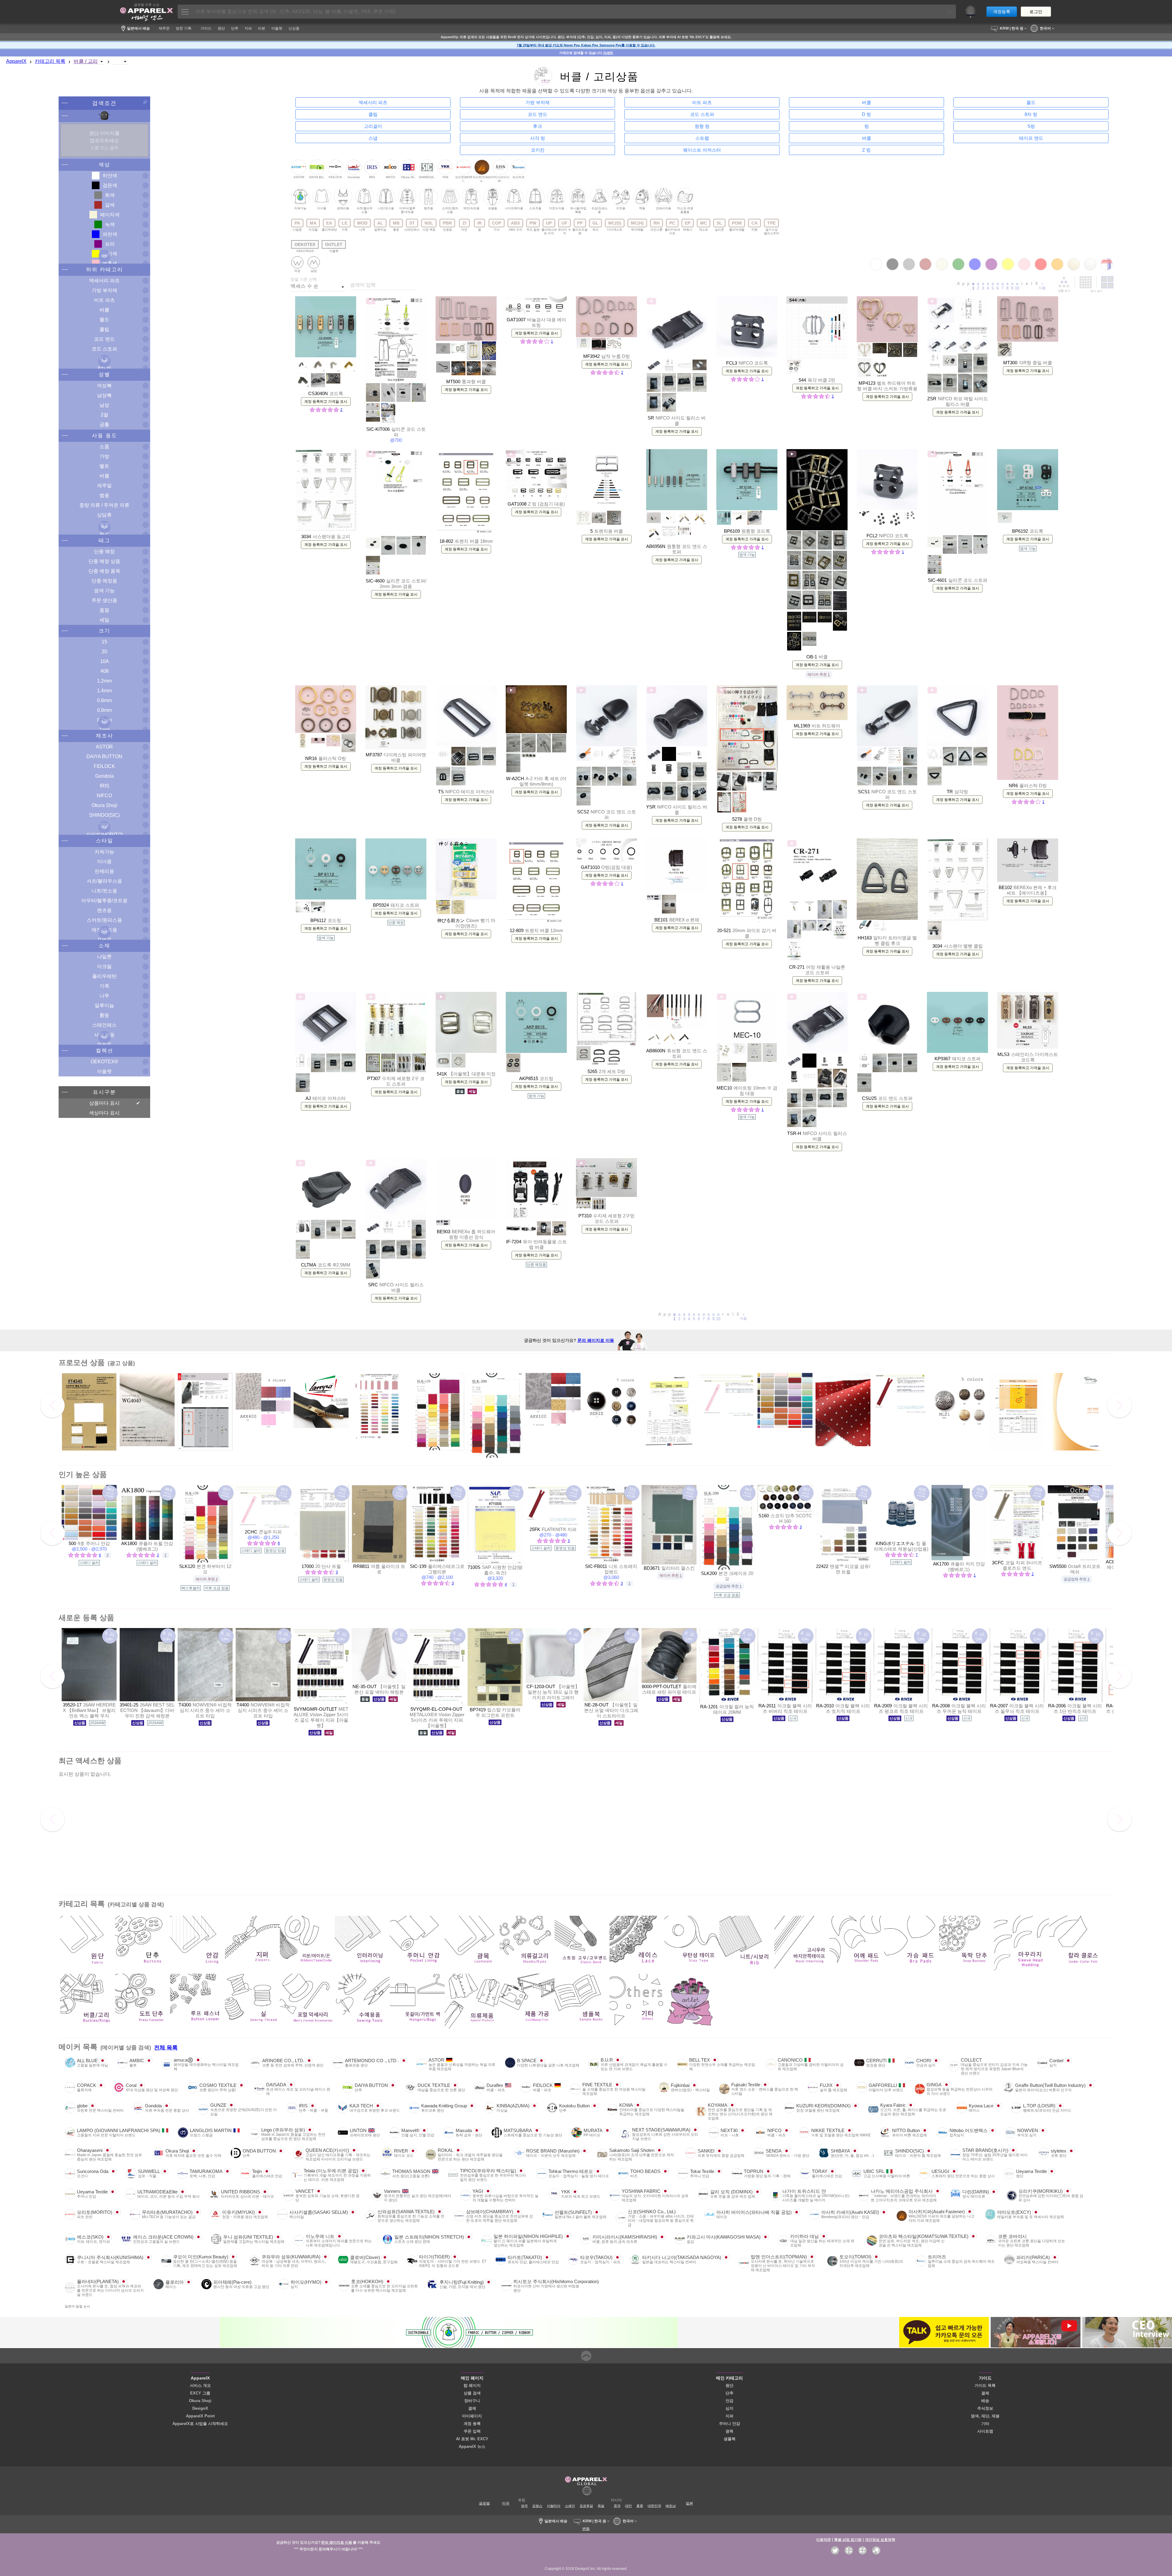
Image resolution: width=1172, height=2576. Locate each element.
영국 (524, 2506)
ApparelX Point (200, 2416)
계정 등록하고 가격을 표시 (326, 402)
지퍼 (729, 2416)
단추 (729, 2393)
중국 (617, 2506)
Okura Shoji (200, 2401)
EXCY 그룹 (200, 2393)
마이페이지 (472, 2416)
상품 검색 (472, 2393)
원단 (729, 2385)
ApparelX (16, 61)
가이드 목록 (985, 2385)
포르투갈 (586, 2506)
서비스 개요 (200, 2385)
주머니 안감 (730, 2424)
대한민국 (654, 2506)
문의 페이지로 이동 (596, 1340)
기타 (985, 2424)
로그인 (1036, 12)
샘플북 (730, 2439)
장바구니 (472, 2401)
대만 (628, 2506)
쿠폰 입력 (472, 2431)
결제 (472, 2408)
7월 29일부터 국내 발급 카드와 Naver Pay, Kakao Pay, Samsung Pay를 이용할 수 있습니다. (586, 45)
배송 (985, 2401)
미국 (506, 2503)
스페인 (570, 2506)
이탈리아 (554, 2506)
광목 (729, 2431)
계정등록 (1002, 12)
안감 (729, 2401)
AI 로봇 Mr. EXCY (472, 2439)
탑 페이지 (472, 2385)
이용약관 (823, 2540)
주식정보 (985, 2408)
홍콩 (640, 2506)
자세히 (608, 53)
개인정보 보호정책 (880, 2540)
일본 (689, 2503)
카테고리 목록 (50, 61)
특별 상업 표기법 (848, 2540)
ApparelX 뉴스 (472, 2446)
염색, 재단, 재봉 (985, 2416)
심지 (729, 2408)
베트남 (671, 2506)
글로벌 (484, 2503)
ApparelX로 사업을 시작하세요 (200, 2424)
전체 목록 (166, 2048)
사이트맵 (985, 2431)
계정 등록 (472, 2424)
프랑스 (537, 2506)
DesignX (200, 2408)
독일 (601, 2506)
